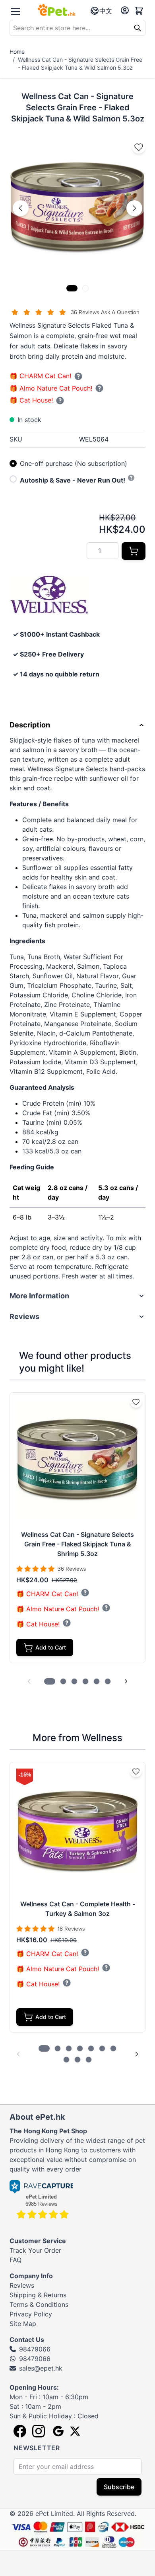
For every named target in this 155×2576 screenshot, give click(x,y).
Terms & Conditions (39, 2304)
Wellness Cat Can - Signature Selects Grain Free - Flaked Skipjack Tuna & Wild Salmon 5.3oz (80, 64)
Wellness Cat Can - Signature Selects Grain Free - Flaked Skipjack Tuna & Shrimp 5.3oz (77, 1544)
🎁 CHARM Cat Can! (40, 376)
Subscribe (119, 2487)
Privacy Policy (31, 2314)
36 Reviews (86, 312)
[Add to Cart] (134, 551)
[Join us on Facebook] (20, 2431)
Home (17, 52)
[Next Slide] (126, 1681)
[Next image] (134, 208)
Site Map (23, 2324)
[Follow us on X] (75, 2431)
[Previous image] (21, 208)
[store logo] (57, 10)
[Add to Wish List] (139, 147)
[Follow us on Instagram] (39, 2431)
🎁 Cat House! (31, 400)
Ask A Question (120, 312)
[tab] (72, 288)
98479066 (35, 2349)
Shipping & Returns (38, 2295)
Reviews (22, 2285)
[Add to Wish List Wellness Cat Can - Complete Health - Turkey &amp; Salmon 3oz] (136, 1771)
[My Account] (125, 10)
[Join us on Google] (57, 2431)
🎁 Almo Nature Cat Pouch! (51, 388)
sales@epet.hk (41, 2368)
